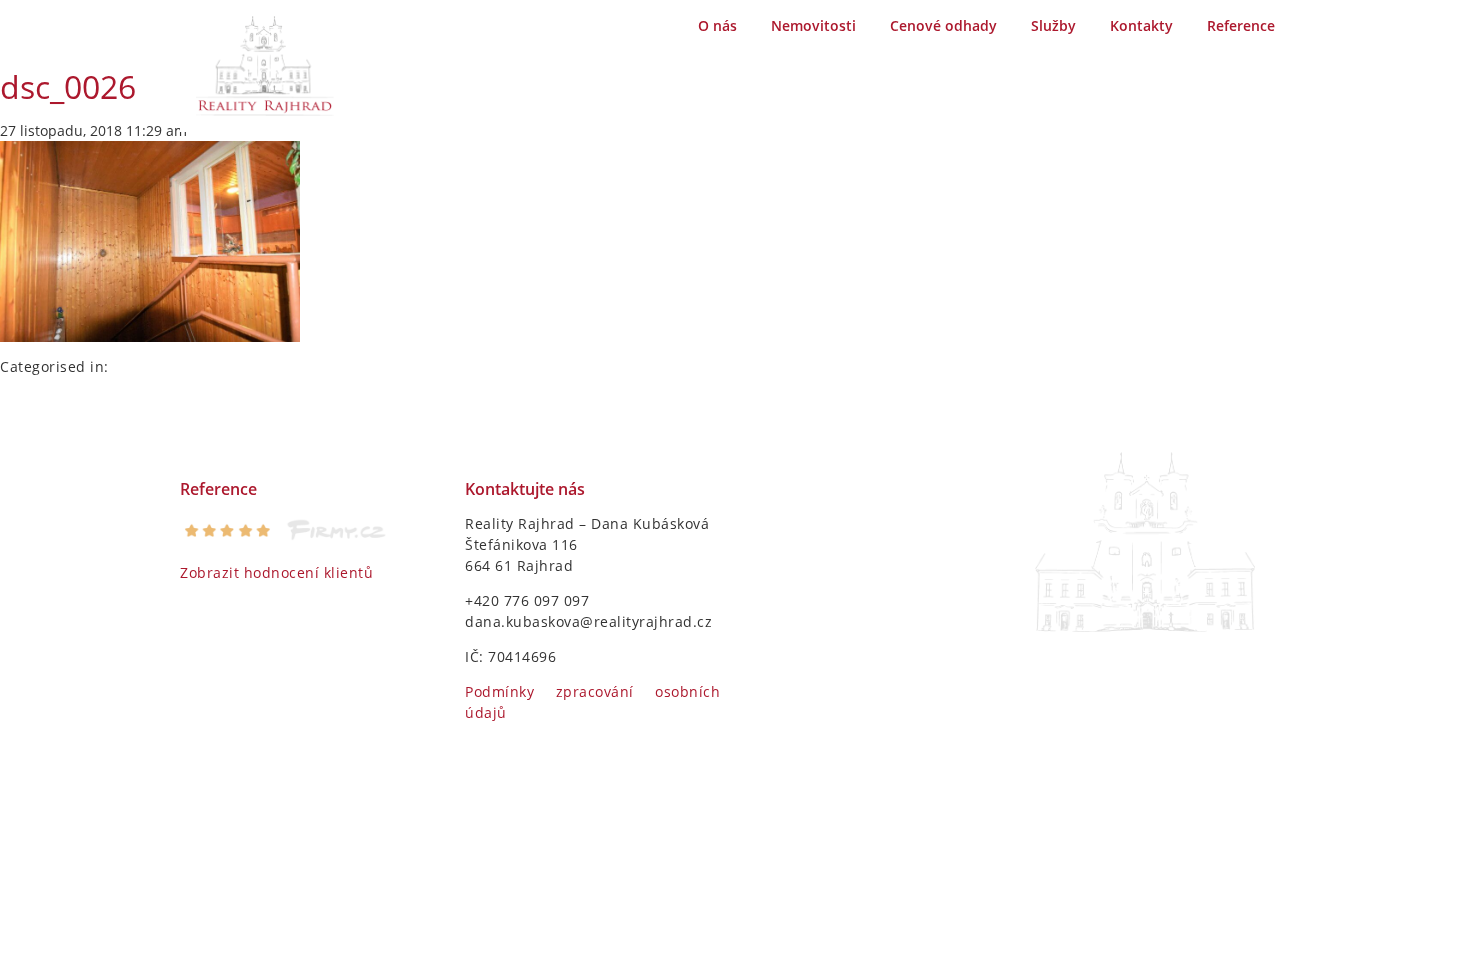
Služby (1053, 25)
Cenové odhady (943, 25)
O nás (717, 25)
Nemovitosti (813, 25)
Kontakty (1141, 25)
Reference (1241, 25)
